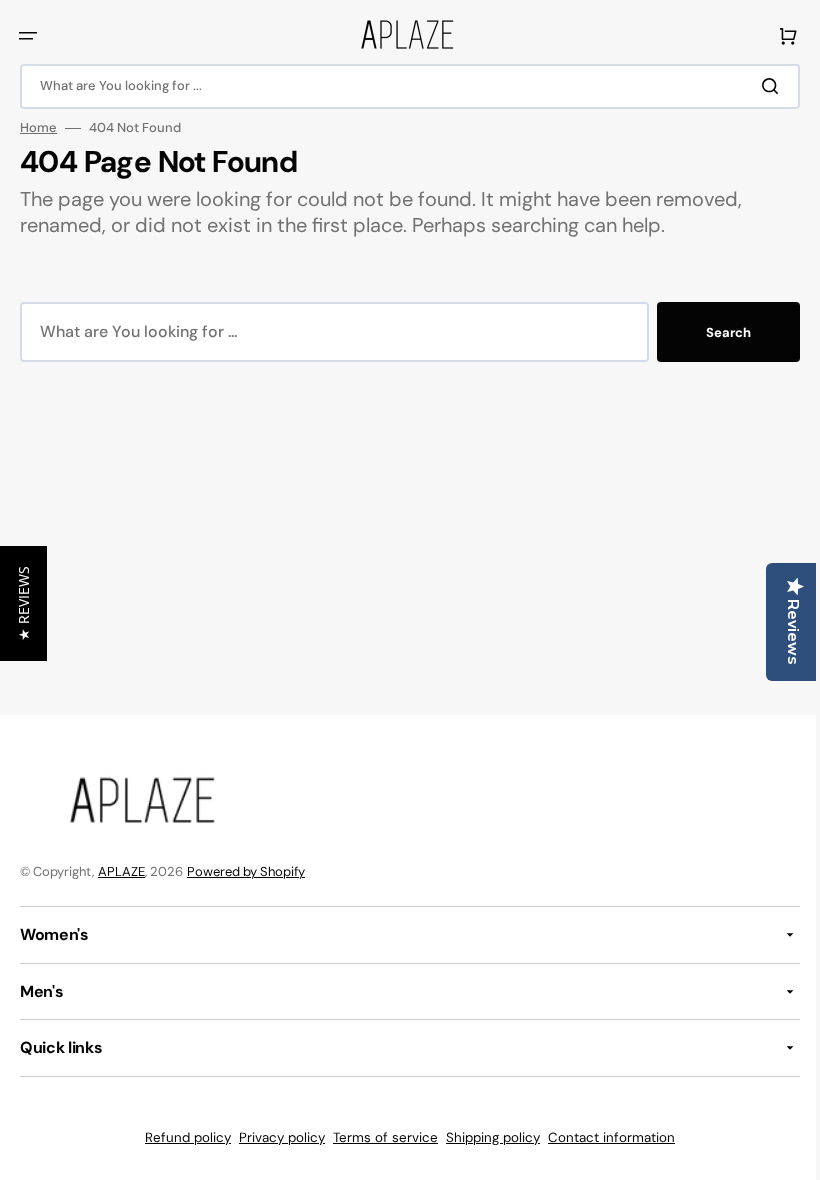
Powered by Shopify (246, 871)
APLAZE (121, 871)
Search (713, 332)
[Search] (759, 86)
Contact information (604, 1137)
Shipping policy (486, 1137)
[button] (28, 36)
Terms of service (378, 1137)
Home (38, 128)
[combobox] (402, 86)
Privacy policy (275, 1137)
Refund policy (181, 1137)
